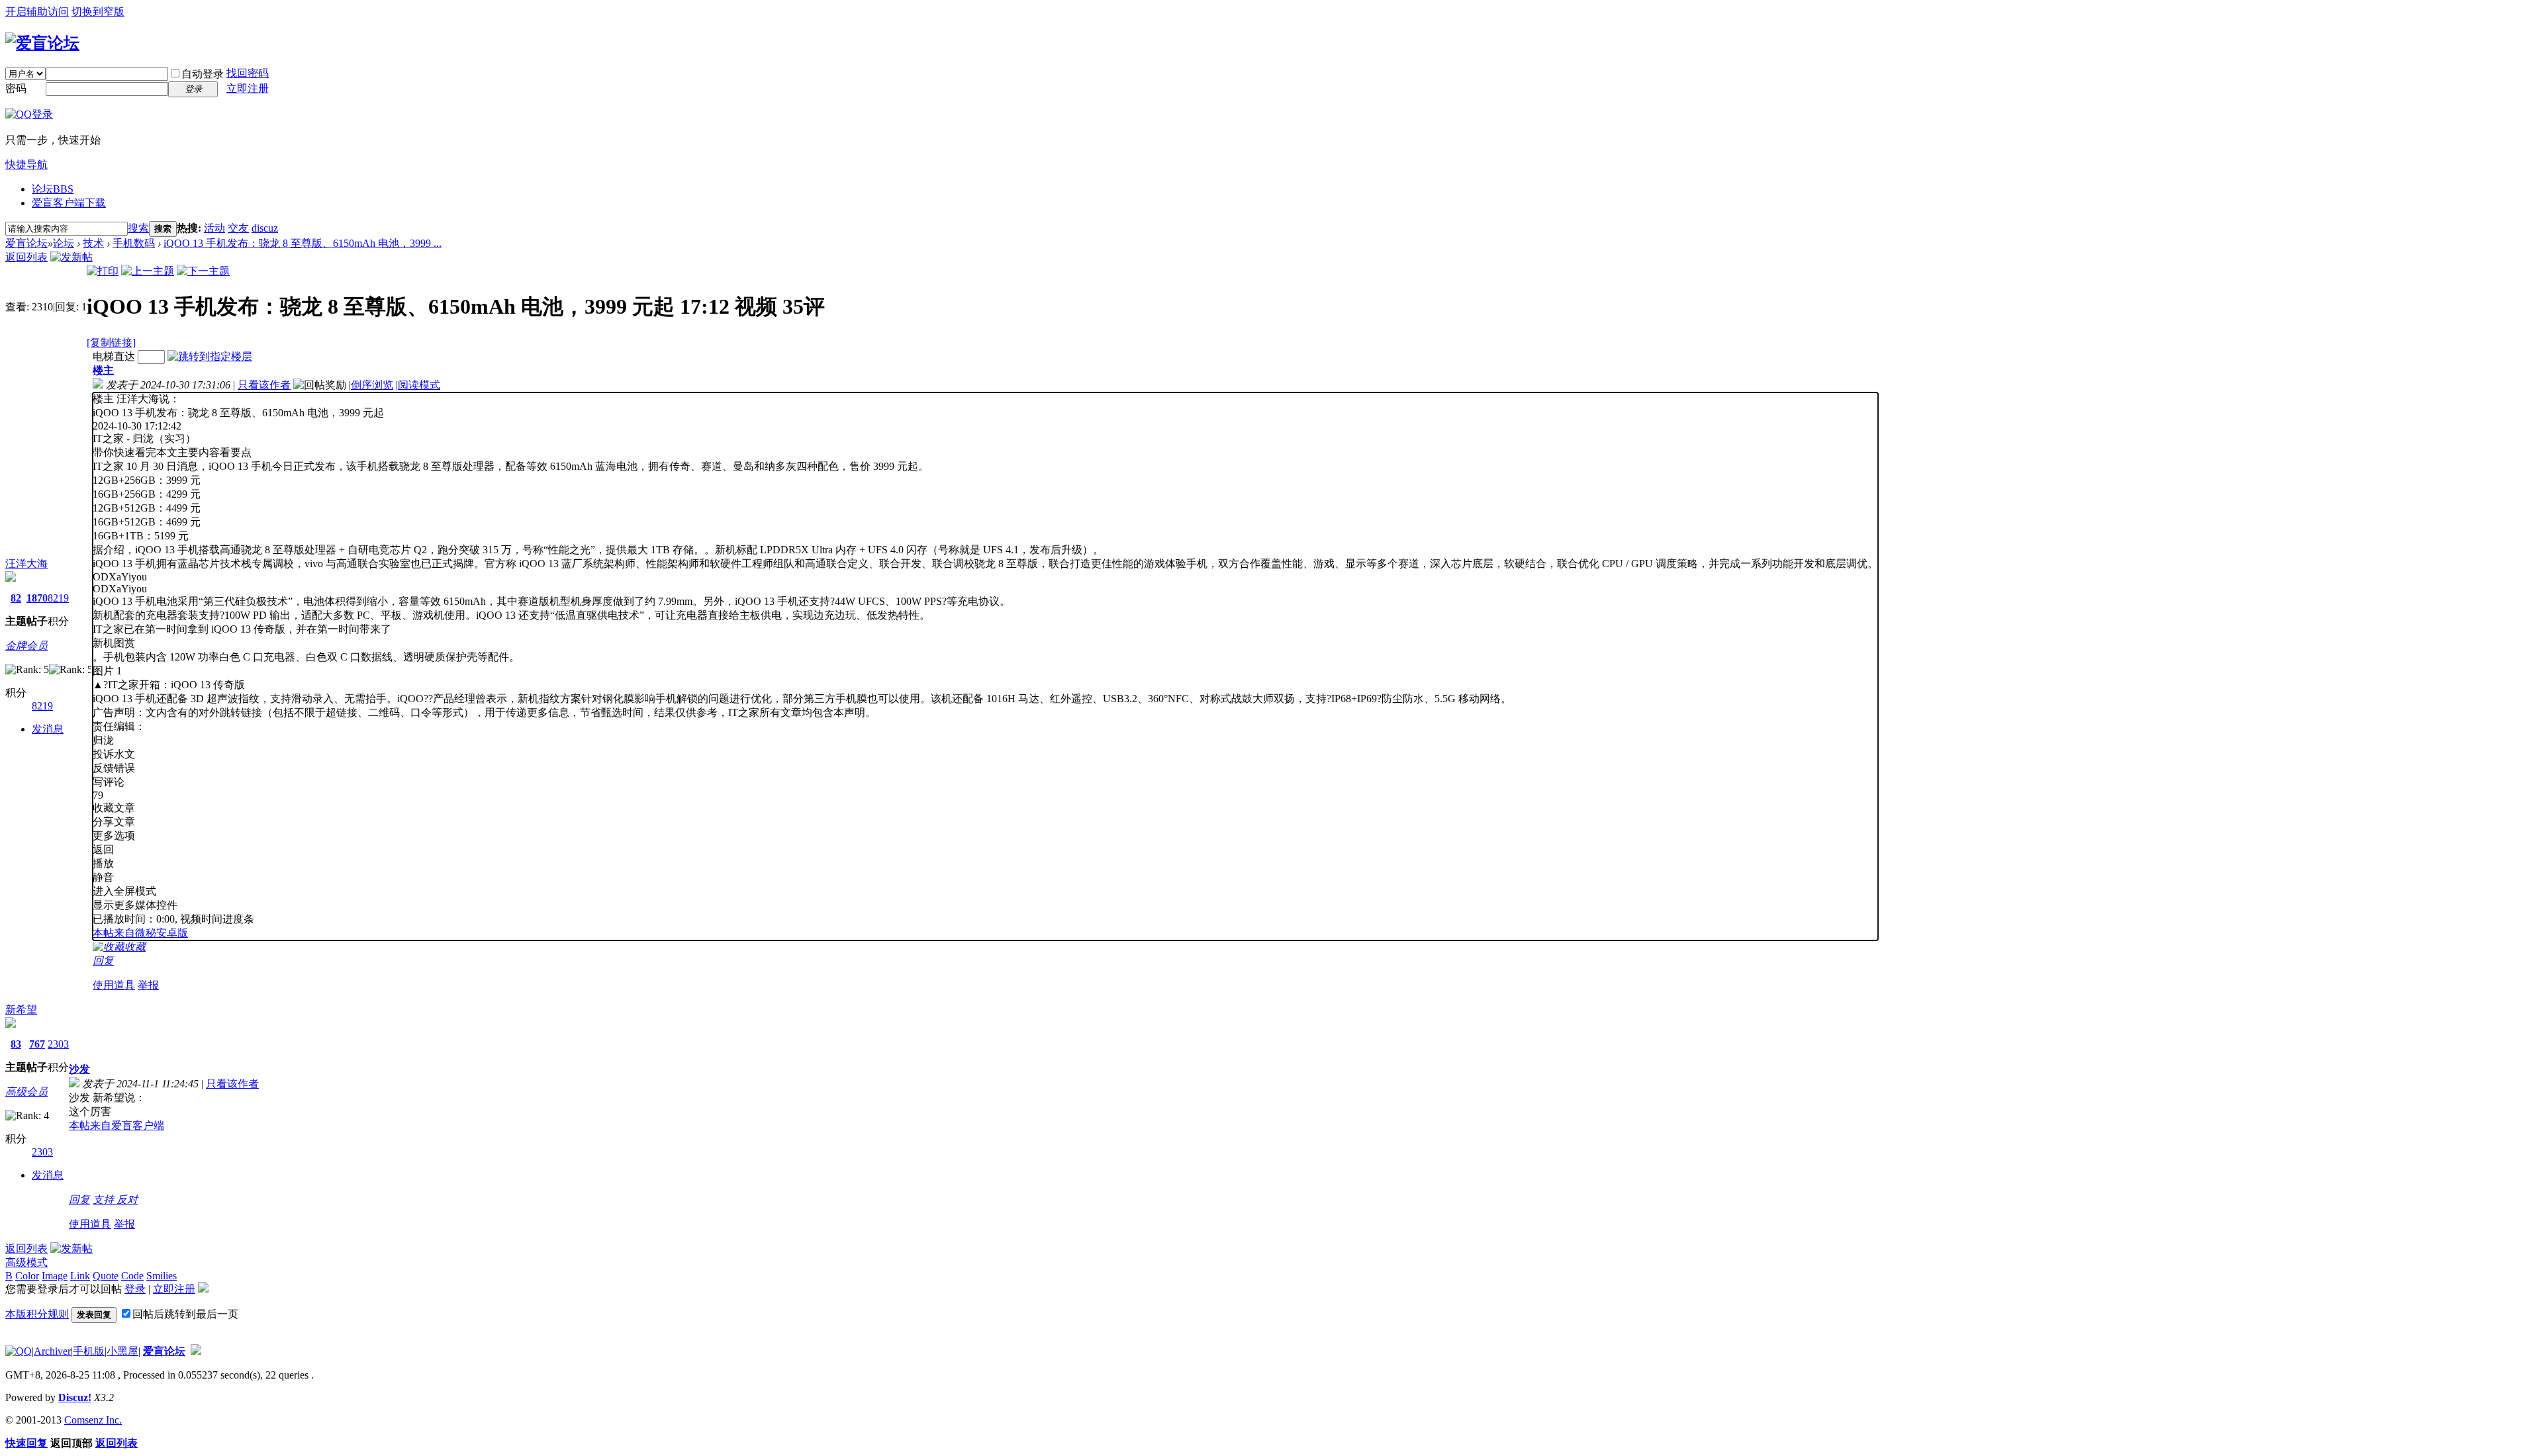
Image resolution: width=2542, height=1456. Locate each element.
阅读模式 (419, 385)
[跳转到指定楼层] (210, 356)
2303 (58, 1044)
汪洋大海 (26, 564)
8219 (58, 598)
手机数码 (134, 243)
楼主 (103, 370)
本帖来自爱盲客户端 (117, 1125)
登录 (135, 1289)
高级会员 (26, 1092)
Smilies (162, 1276)
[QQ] (19, 1351)
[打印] (103, 271)
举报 (148, 985)
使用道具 (114, 985)
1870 (37, 598)
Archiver (52, 1351)
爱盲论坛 (26, 243)
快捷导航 (26, 164)
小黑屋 (122, 1351)
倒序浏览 (372, 385)
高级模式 (26, 1262)
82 (16, 598)
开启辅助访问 (37, 12)
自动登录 (203, 74)
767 (37, 1044)
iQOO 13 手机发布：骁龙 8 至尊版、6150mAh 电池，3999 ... (303, 243)
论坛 (53, 189)
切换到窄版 (98, 12)
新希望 (21, 1010)
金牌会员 (26, 646)
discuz (265, 228)
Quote (106, 1276)
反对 (127, 1200)
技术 (93, 243)
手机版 (89, 1351)
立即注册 (248, 88)
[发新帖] (71, 257)
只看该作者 (264, 385)
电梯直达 (114, 356)
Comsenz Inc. (93, 1420)
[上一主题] (148, 271)
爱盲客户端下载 (69, 203)
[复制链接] (111, 342)
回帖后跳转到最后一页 (185, 1314)
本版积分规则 (37, 1314)
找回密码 (248, 73)
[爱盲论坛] (42, 43)
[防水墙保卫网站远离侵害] (196, 1351)
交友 (238, 228)
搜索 (138, 228)
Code (132, 1276)
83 (16, 1044)
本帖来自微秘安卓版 (140, 933)
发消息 (48, 729)
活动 (214, 228)
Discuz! (75, 1397)
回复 (103, 961)
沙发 (79, 1069)
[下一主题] (203, 271)
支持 (105, 1200)
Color (27, 1276)
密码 (16, 88)
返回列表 (26, 257)
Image (55, 1276)
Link (80, 1276)
